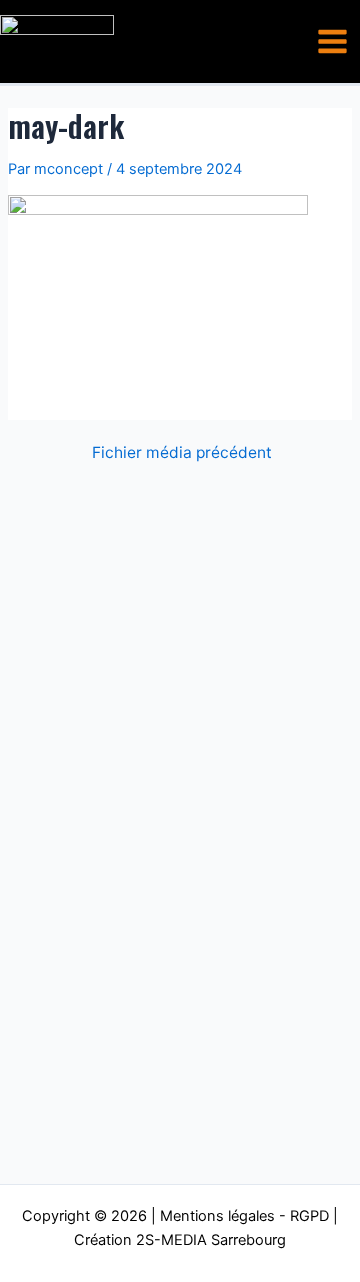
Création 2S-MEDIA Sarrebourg (180, 1240)
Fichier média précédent (182, 453)
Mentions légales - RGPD (244, 1216)
